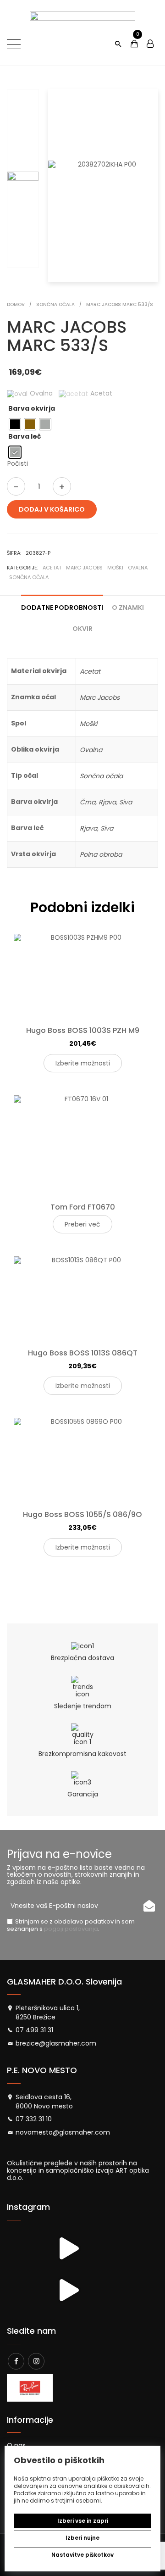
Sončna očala (29, 577)
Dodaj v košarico (52, 509)
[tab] (62, 604)
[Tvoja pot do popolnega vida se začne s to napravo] (26, 2290)
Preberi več (82, 1224)
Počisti (18, 463)
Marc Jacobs (84, 568)
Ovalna (138, 568)
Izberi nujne (82, 2538)
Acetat (52, 568)
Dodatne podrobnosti (62, 608)
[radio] (15, 424)
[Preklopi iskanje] (118, 44)
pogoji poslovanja (71, 1929)
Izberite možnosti (83, 1063)
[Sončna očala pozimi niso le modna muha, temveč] (26, 2249)
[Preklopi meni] (14, 44)
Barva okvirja (32, 408)
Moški (115, 568)
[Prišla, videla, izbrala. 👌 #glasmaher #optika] (68, 2290)
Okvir (82, 629)
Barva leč (25, 436)
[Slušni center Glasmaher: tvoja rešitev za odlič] (68, 2249)
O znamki (128, 608)
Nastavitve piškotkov (82, 2555)
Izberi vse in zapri (83, 2521)
